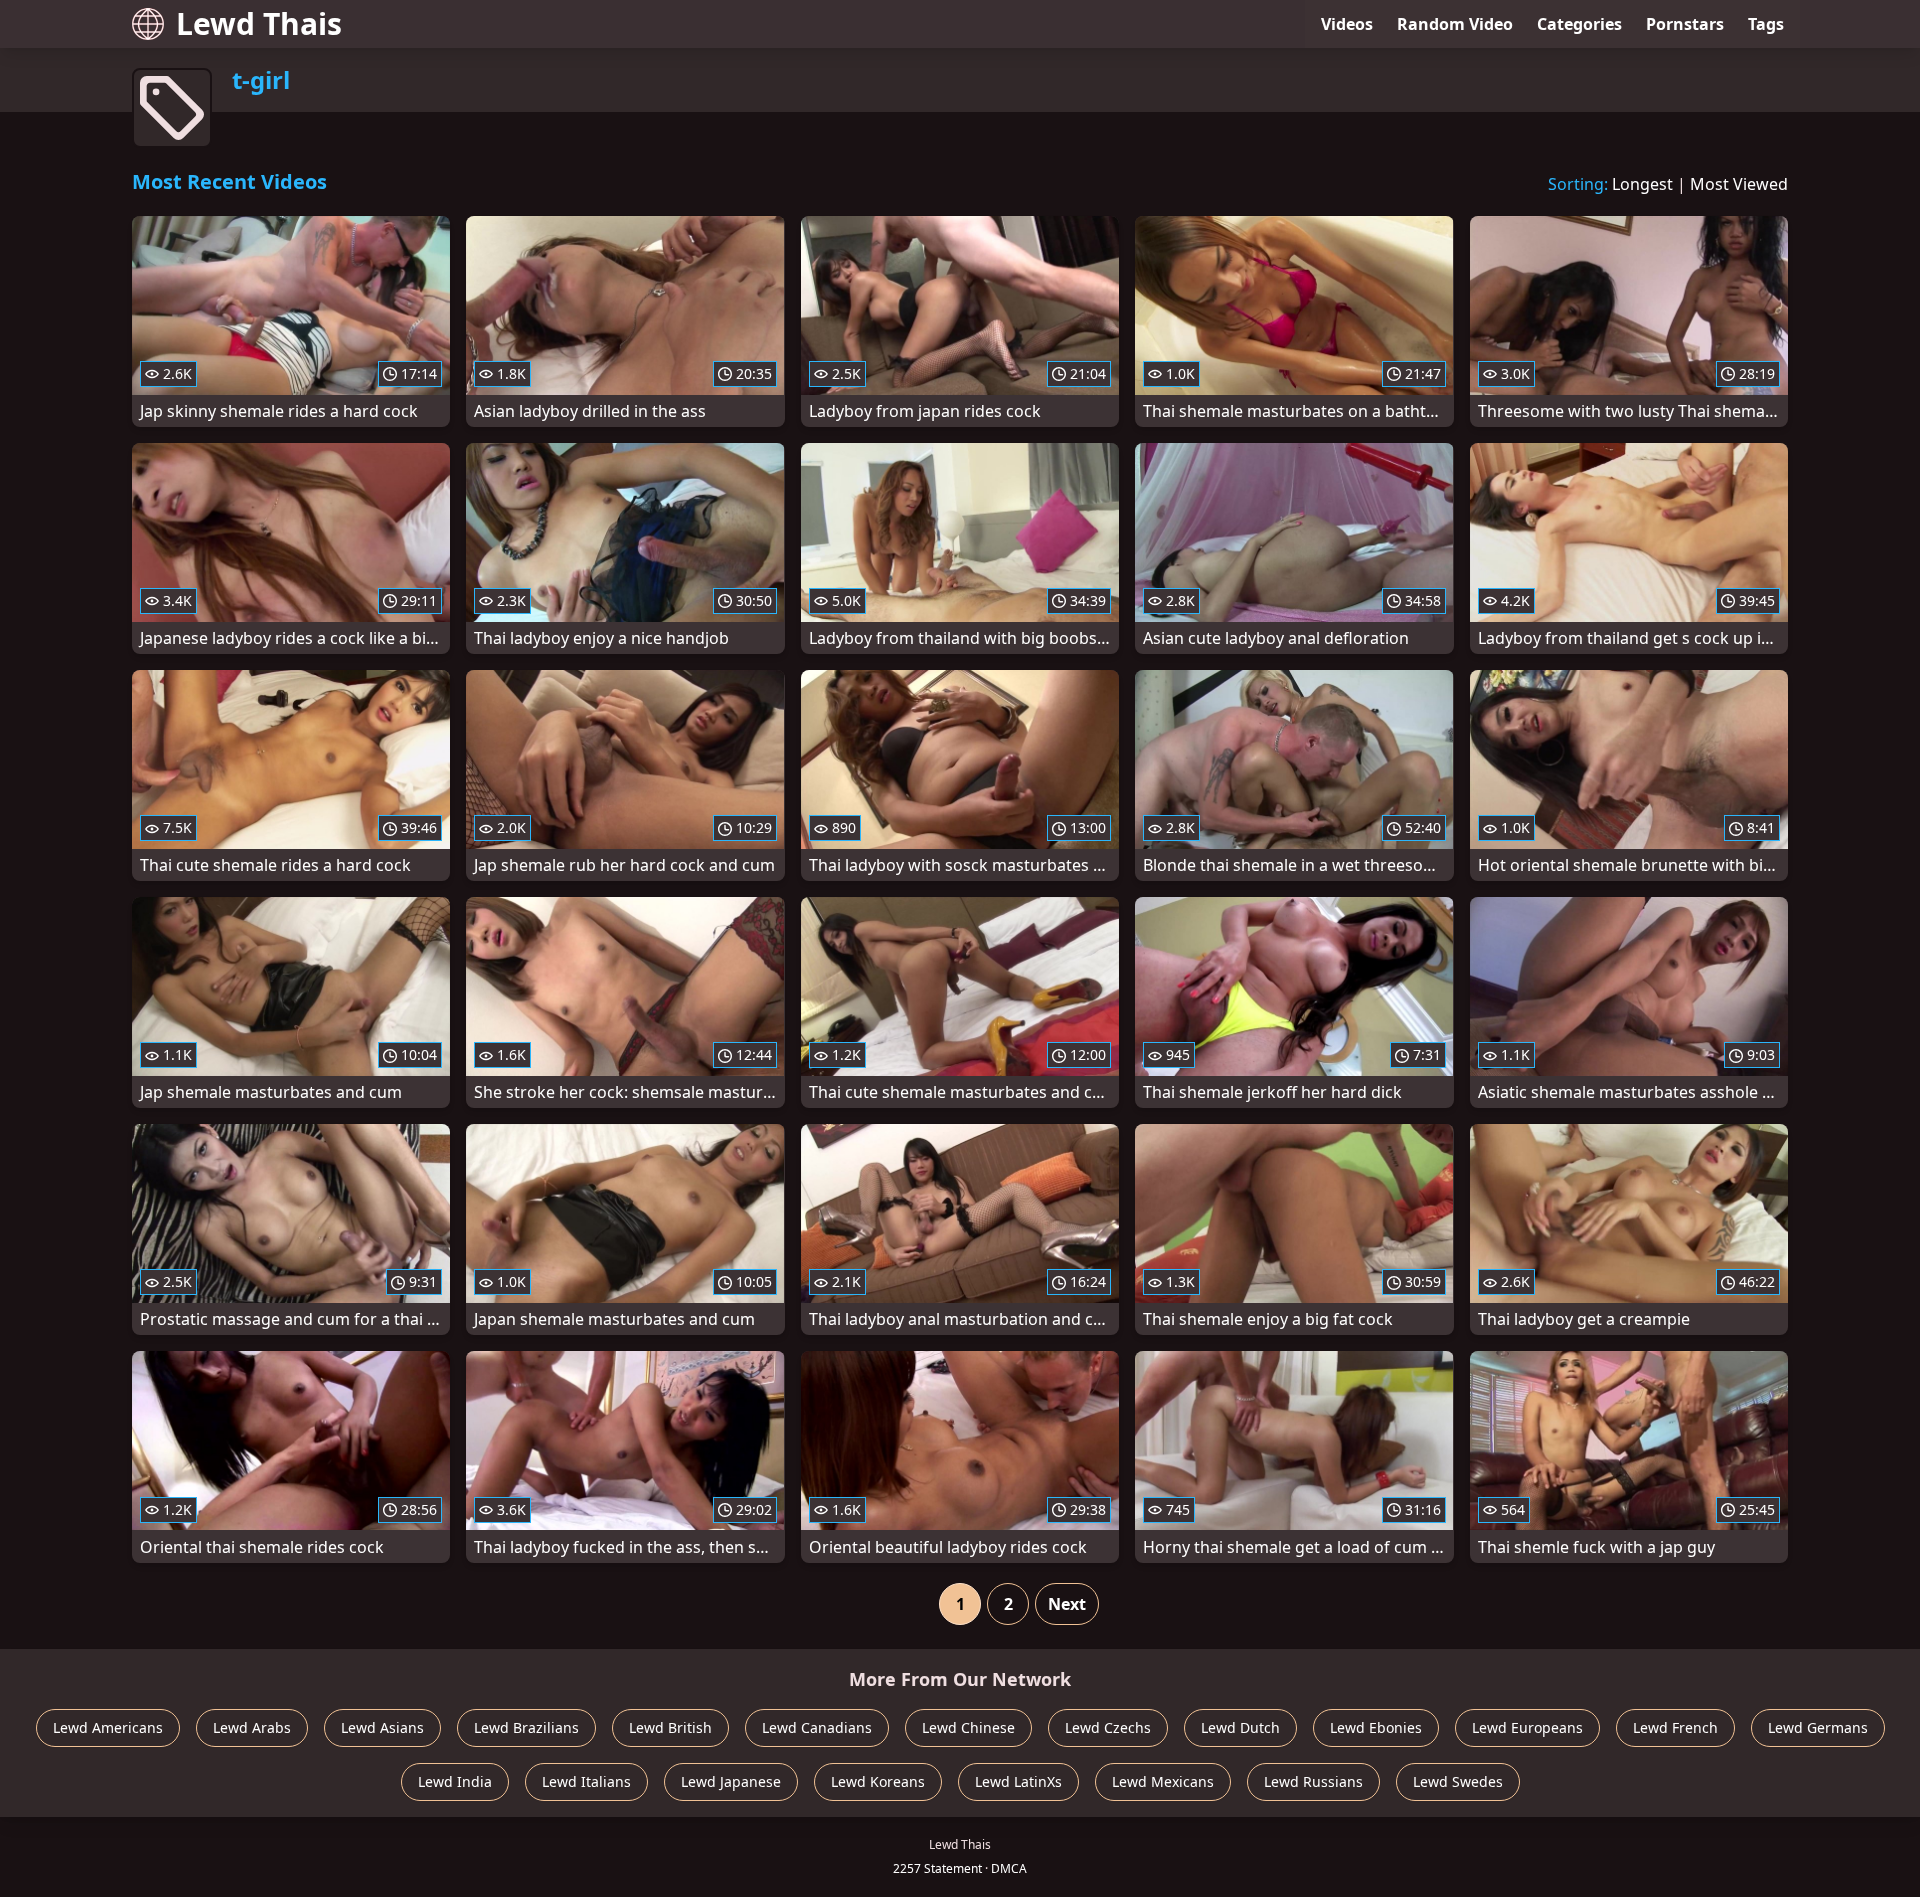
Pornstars (1685, 24)
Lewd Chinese (968, 1727)
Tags (1766, 24)
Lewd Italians (586, 1781)
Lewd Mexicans (1163, 1781)
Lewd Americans (108, 1727)
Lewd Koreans (878, 1781)
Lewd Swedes (1458, 1781)
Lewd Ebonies (1376, 1727)
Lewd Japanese (731, 1781)
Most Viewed (1739, 184)
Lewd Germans (1818, 1727)
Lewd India (455, 1781)
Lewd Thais (259, 23)
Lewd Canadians (817, 1727)
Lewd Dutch (1240, 1727)
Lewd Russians (1313, 1781)
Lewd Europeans (1527, 1727)
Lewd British (670, 1727)
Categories (1579, 24)
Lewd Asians (382, 1727)
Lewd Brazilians (526, 1727)
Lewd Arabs (252, 1727)
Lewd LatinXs (1018, 1781)
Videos (1347, 24)
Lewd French (1675, 1727)
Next (1067, 1604)
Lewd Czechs (1108, 1727)
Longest (1642, 184)
